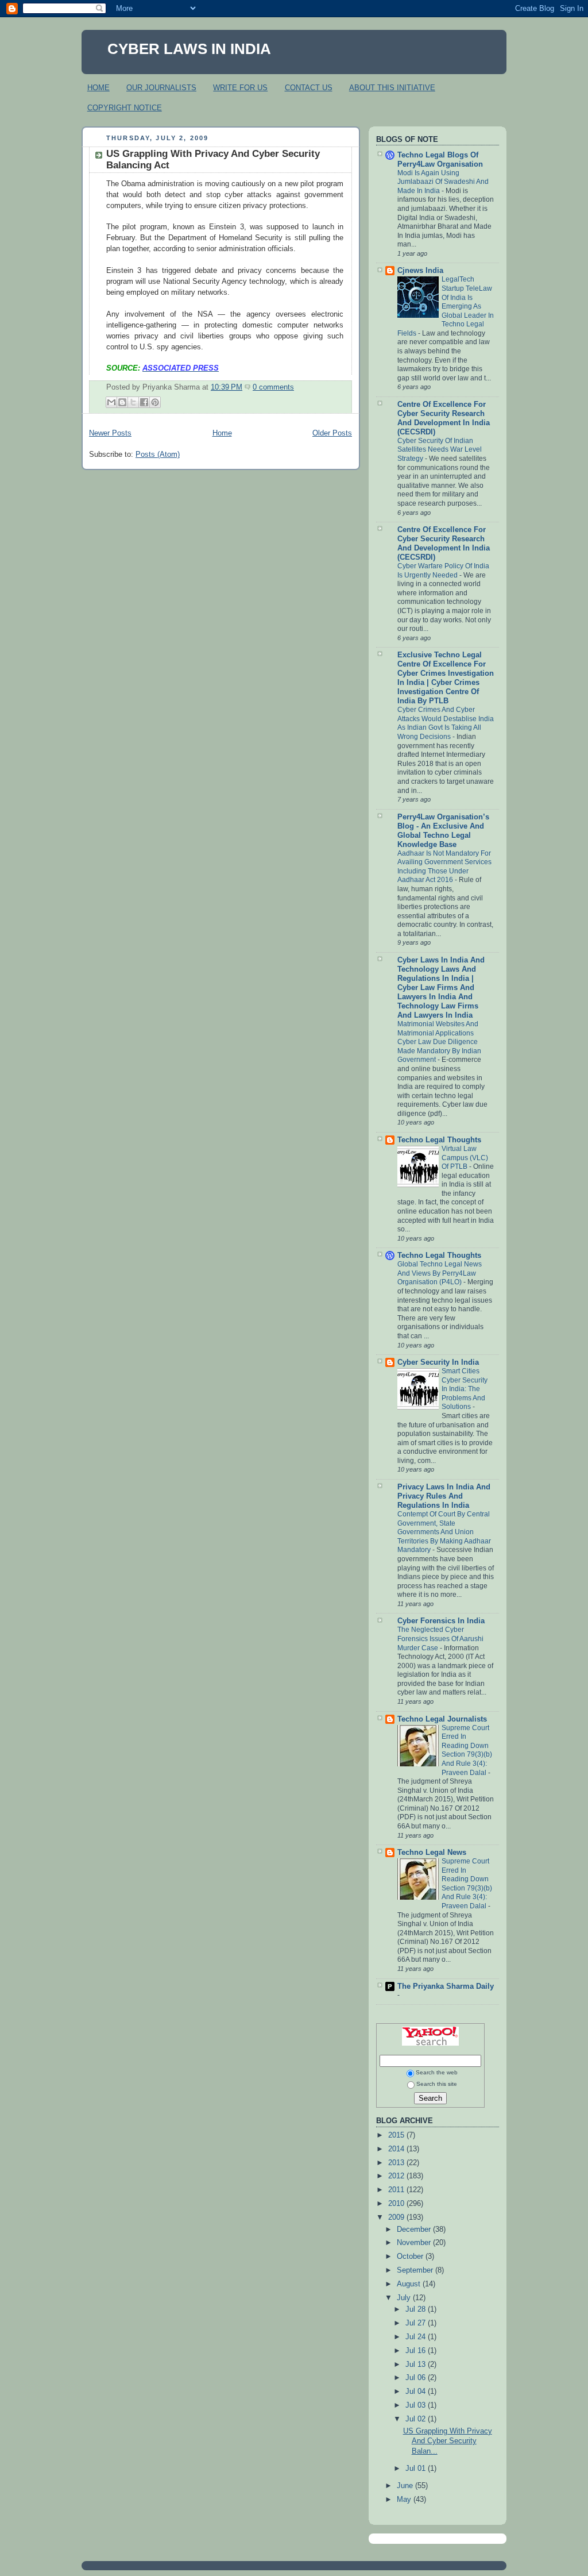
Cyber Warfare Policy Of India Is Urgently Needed (443, 571)
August (410, 2284)
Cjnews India (420, 271)
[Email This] (111, 402)
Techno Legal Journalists (442, 1719)
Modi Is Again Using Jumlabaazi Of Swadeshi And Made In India (443, 182)
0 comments (273, 387)
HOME (98, 88)
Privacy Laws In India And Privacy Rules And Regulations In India (444, 1496)
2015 (397, 2135)
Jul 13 (417, 2365)
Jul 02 (417, 2419)
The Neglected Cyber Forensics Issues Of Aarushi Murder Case (440, 1639)
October (411, 2257)
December (415, 2230)
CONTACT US (309, 88)
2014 (397, 2149)
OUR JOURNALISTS (161, 88)
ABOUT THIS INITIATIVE (392, 88)
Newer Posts (110, 433)
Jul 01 (417, 2469)
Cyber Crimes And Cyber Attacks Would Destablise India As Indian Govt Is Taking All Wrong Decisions (446, 723)
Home (222, 433)
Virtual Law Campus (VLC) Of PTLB (465, 1158)
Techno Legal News (432, 1853)
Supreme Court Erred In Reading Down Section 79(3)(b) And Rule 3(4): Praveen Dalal (467, 1750)
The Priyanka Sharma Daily (446, 1986)
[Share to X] (133, 402)
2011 (397, 2190)
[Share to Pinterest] (155, 402)
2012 (397, 2176)
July (405, 2298)
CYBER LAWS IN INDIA (189, 49)
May (405, 2500)
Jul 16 (417, 2351)
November (415, 2243)
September (416, 2270)
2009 (397, 2217)
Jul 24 (417, 2337)
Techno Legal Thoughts (439, 1140)
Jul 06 (417, 2378)
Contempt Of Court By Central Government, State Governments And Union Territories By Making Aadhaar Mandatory (444, 1532)
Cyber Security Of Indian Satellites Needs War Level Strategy (440, 450)
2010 (397, 2204)
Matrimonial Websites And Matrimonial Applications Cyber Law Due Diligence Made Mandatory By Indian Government (439, 1042)
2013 (397, 2163)
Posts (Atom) (158, 455)
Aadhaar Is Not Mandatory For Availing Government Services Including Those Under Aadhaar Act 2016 (444, 867)
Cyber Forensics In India (441, 1621)
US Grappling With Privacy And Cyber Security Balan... (448, 2441)
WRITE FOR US (240, 88)
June (406, 2486)
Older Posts (332, 433)
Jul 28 (417, 2309)
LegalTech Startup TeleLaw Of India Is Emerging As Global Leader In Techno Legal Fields (446, 306)
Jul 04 (417, 2392)
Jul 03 (417, 2405)
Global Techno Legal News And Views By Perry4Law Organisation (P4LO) (440, 1273)
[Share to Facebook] (144, 402)
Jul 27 (417, 2323)
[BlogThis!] (122, 402)
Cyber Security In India (438, 1362)
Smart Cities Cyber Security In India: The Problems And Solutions (465, 1389)
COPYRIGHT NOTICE (125, 108)
